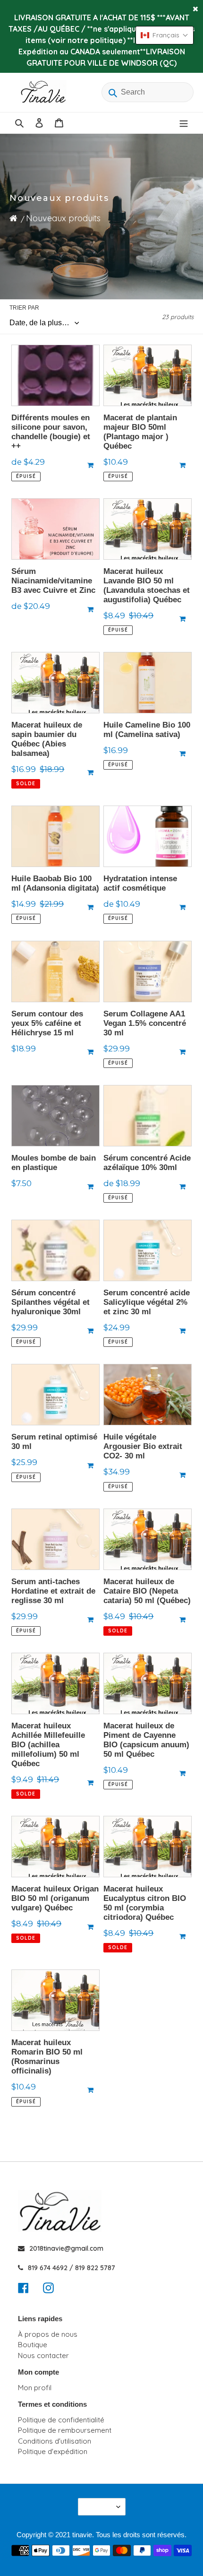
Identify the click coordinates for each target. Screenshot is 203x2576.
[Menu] (184, 123)
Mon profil (35, 2388)
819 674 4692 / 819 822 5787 (72, 2268)
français (99, 2507)
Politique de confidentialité (61, 2420)
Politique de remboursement (65, 2430)
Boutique (33, 2345)
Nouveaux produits (63, 218)
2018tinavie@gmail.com (66, 2248)
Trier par (24, 308)
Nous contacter (43, 2355)
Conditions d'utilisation (55, 2441)
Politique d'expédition (53, 2451)
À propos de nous (48, 2334)
